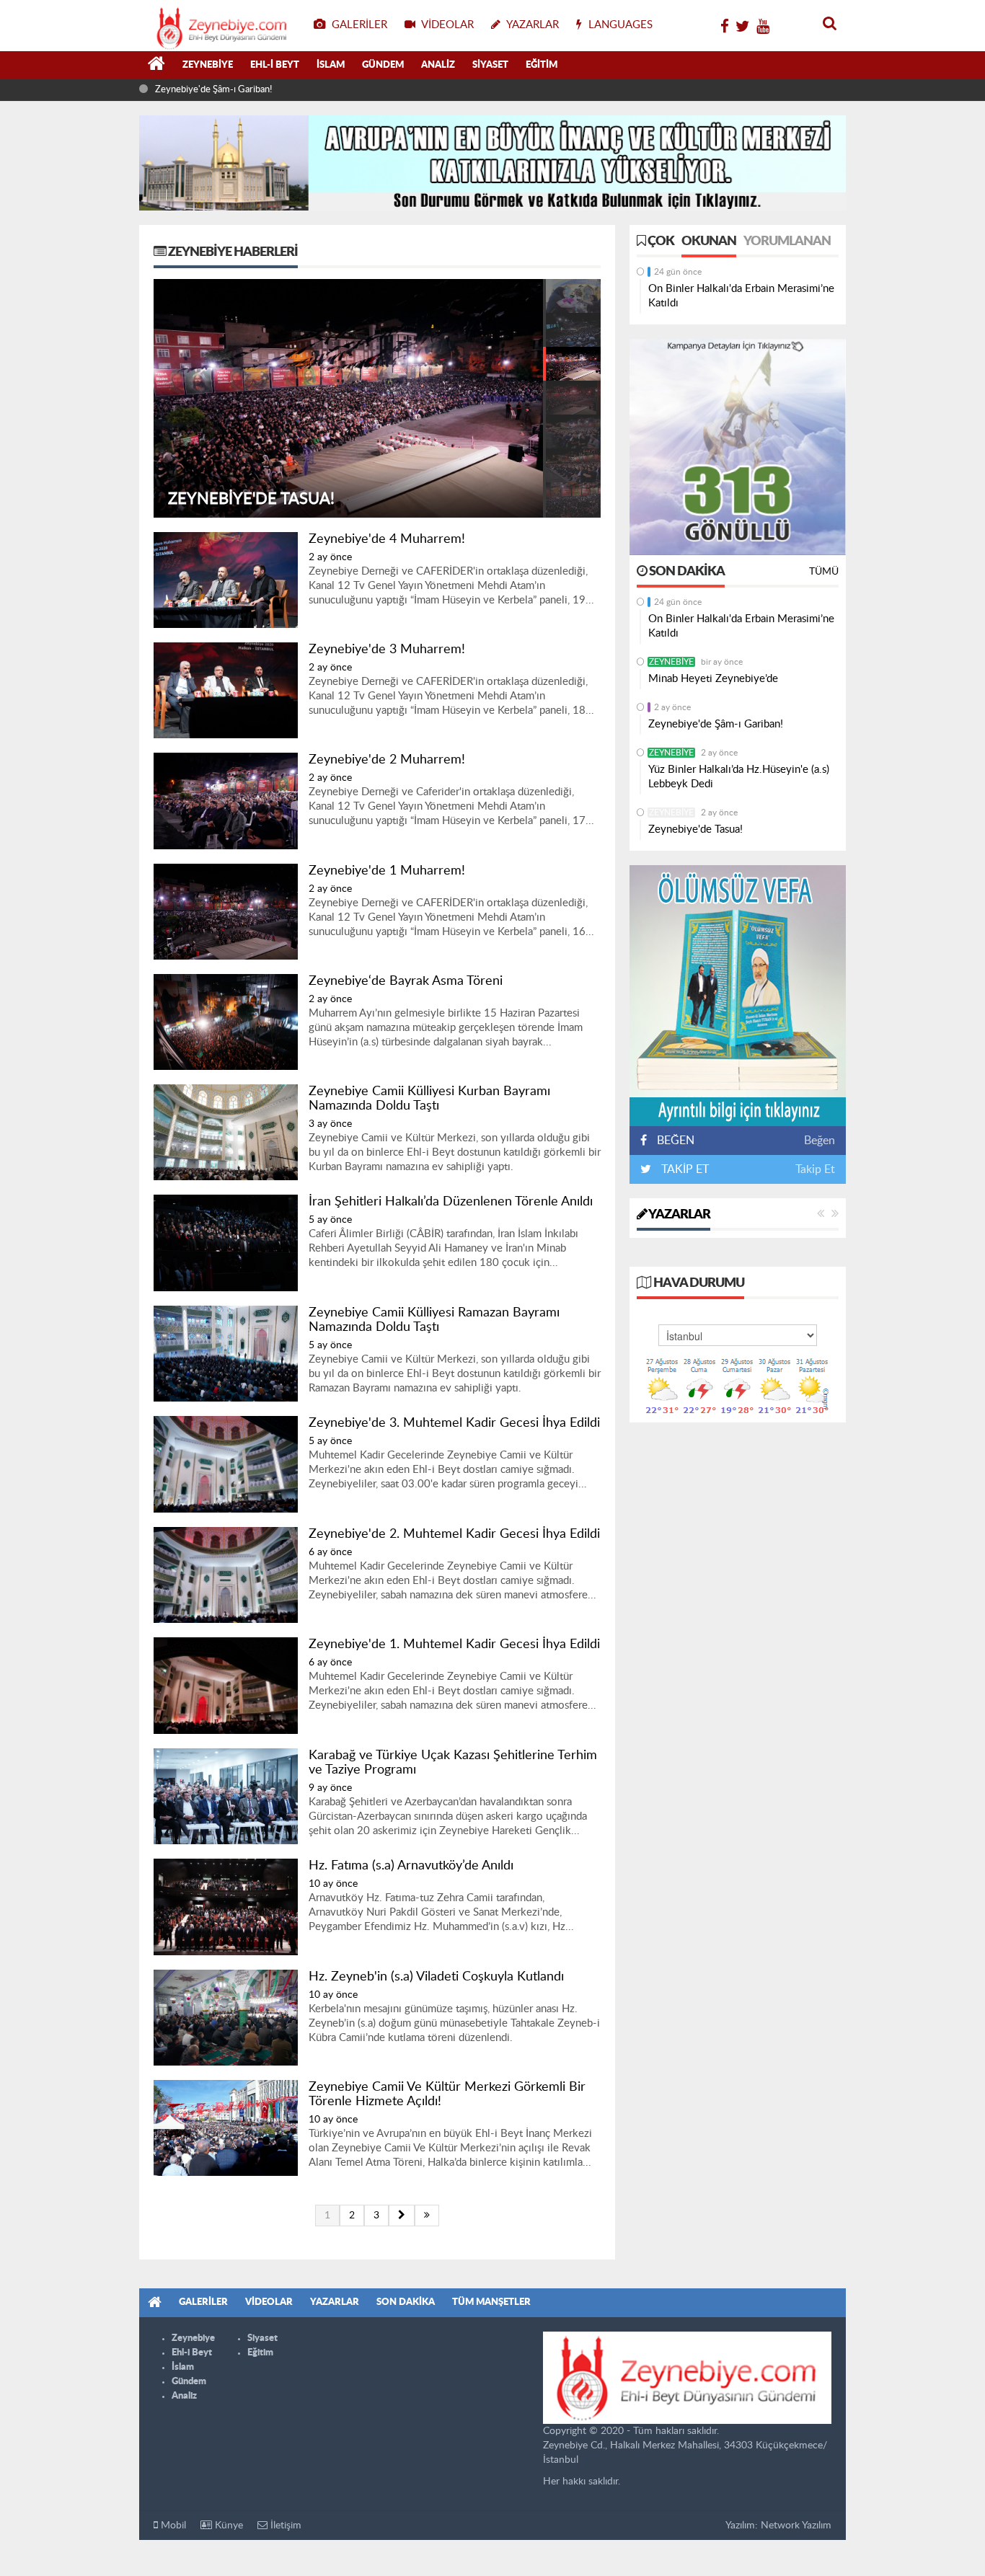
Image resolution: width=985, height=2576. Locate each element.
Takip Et (815, 1169)
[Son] (427, 2216)
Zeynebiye (208, 65)
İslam (331, 65)
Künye (228, 2526)
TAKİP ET (684, 1169)
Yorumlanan (787, 242)
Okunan (709, 242)
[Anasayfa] (156, 66)
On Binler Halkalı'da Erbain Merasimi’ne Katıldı (741, 296)
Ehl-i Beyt (275, 65)
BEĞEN (676, 1141)
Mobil (172, 2526)
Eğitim (542, 65)
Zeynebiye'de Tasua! (695, 829)
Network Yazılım (796, 2526)
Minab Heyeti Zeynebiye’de (713, 679)
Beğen (820, 1141)
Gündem (383, 65)
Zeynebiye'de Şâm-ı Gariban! (716, 724)
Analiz (438, 65)
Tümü (824, 572)
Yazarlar (679, 1215)
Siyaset (490, 65)
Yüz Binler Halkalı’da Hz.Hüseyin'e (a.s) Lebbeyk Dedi (210, 96)
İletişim (284, 2526)
